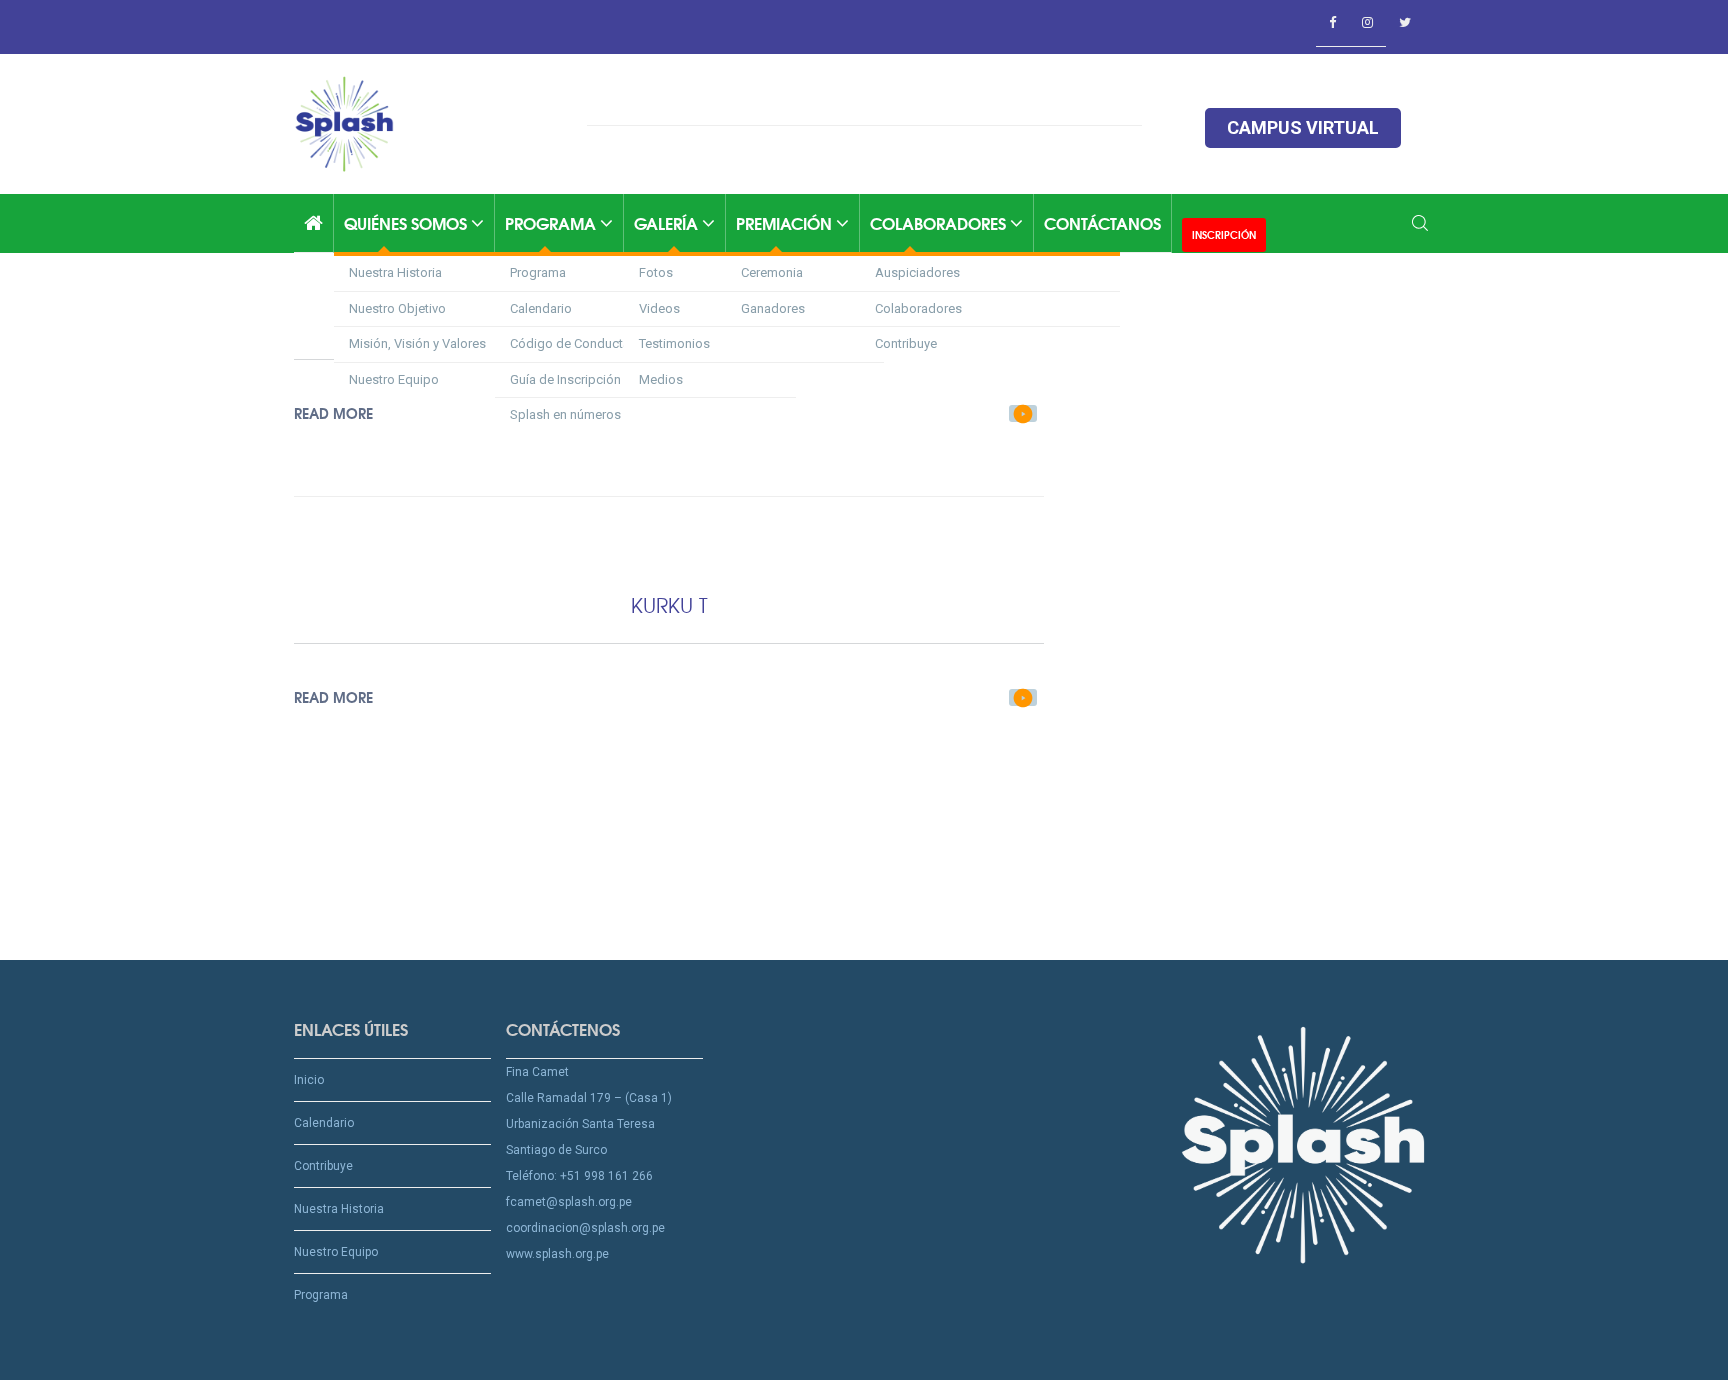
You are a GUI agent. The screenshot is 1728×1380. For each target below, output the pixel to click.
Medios (661, 379)
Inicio (309, 1080)
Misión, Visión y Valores (417, 343)
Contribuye (906, 343)
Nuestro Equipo (394, 379)
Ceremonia (772, 272)
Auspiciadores (917, 272)
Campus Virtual (1303, 127)
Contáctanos (1102, 222)
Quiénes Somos (407, 222)
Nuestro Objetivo (397, 308)
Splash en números (565, 414)
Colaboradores (940, 222)
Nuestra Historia (395, 272)
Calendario (324, 1123)
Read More (333, 697)
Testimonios (674, 343)
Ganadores (773, 308)
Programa (552, 222)
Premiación (786, 222)
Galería (668, 222)
